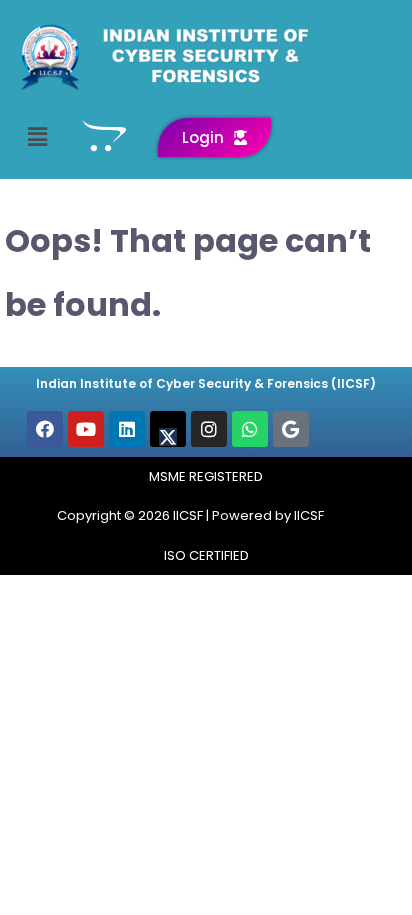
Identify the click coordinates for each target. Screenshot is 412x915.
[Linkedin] (127, 429)
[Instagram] (209, 429)
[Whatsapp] (250, 429)
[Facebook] (45, 429)
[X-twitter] (168, 429)
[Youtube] (86, 429)
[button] (37, 137)
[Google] (291, 429)
